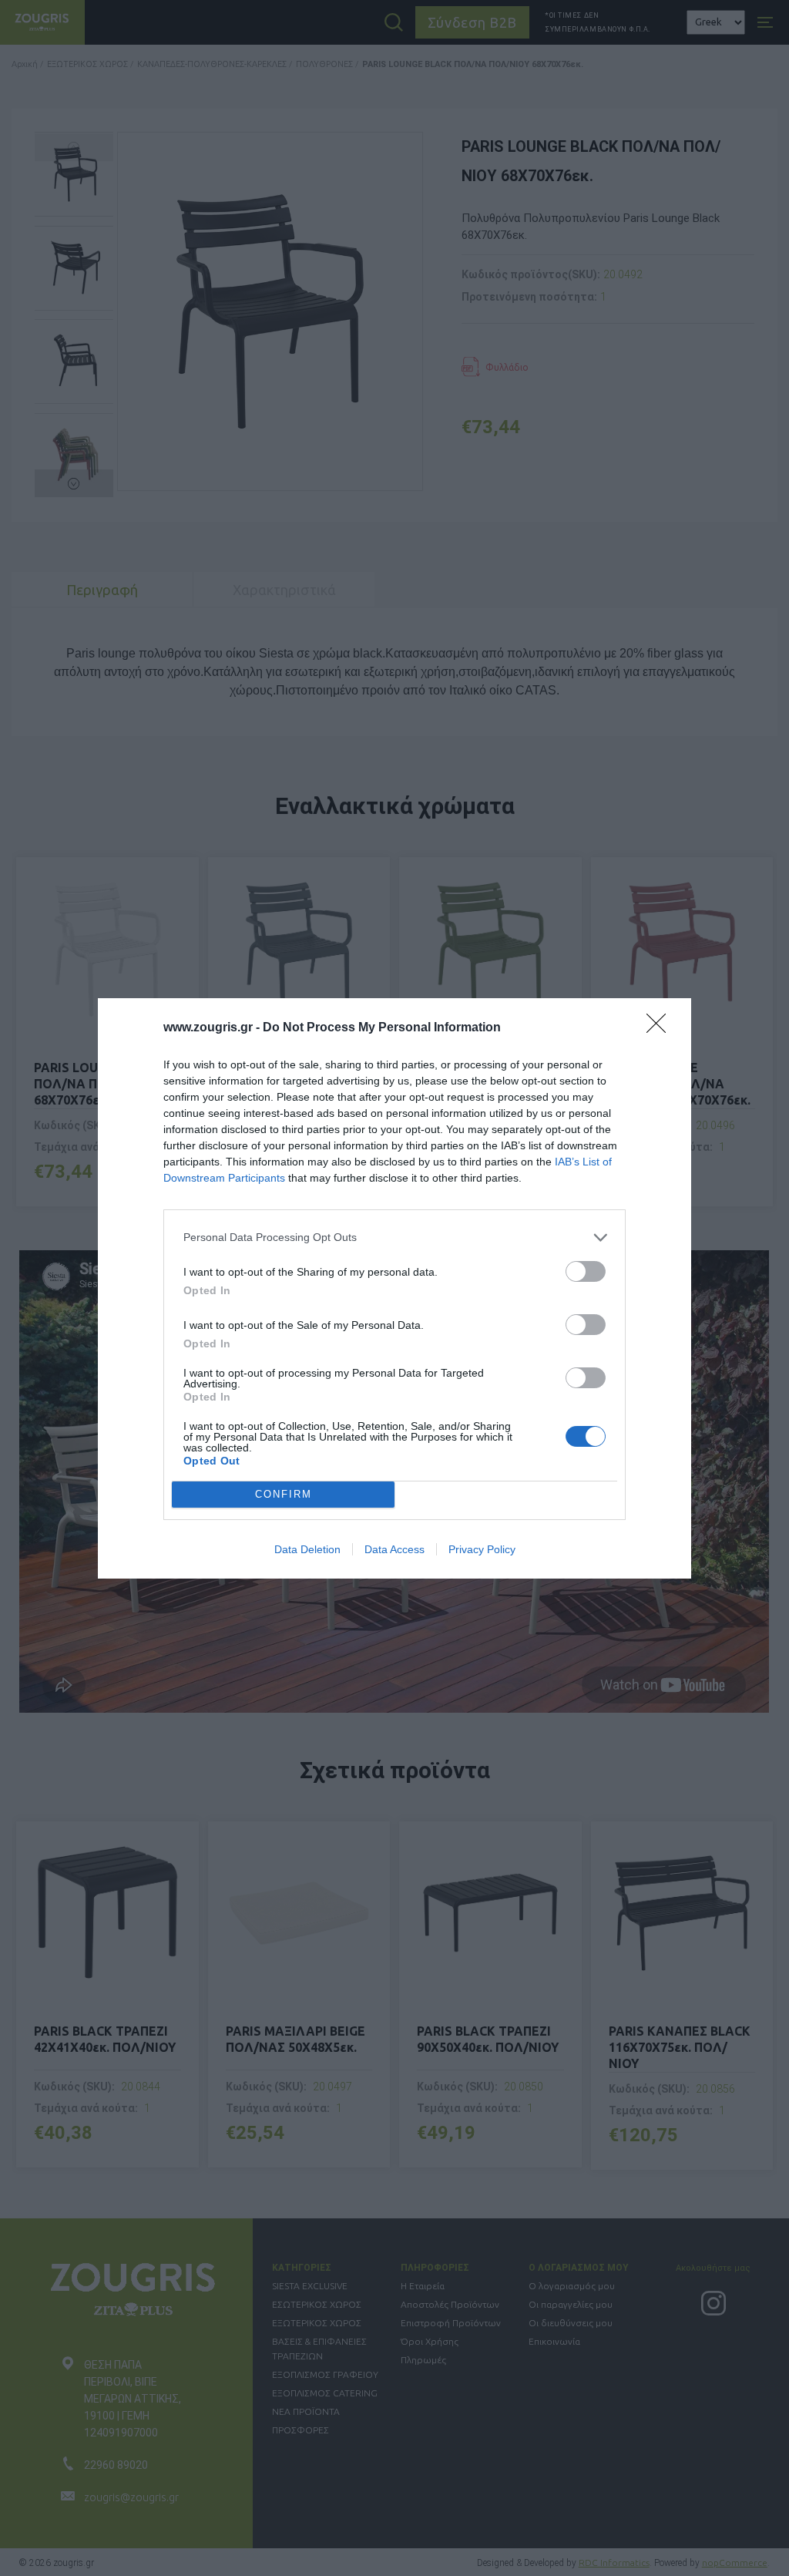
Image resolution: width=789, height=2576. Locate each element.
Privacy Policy (482, 1549)
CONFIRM (284, 1494)
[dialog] (394, 1288)
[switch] (586, 1271)
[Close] (661, 1028)
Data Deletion (307, 1549)
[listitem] (394, 1238)
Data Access (394, 1549)
